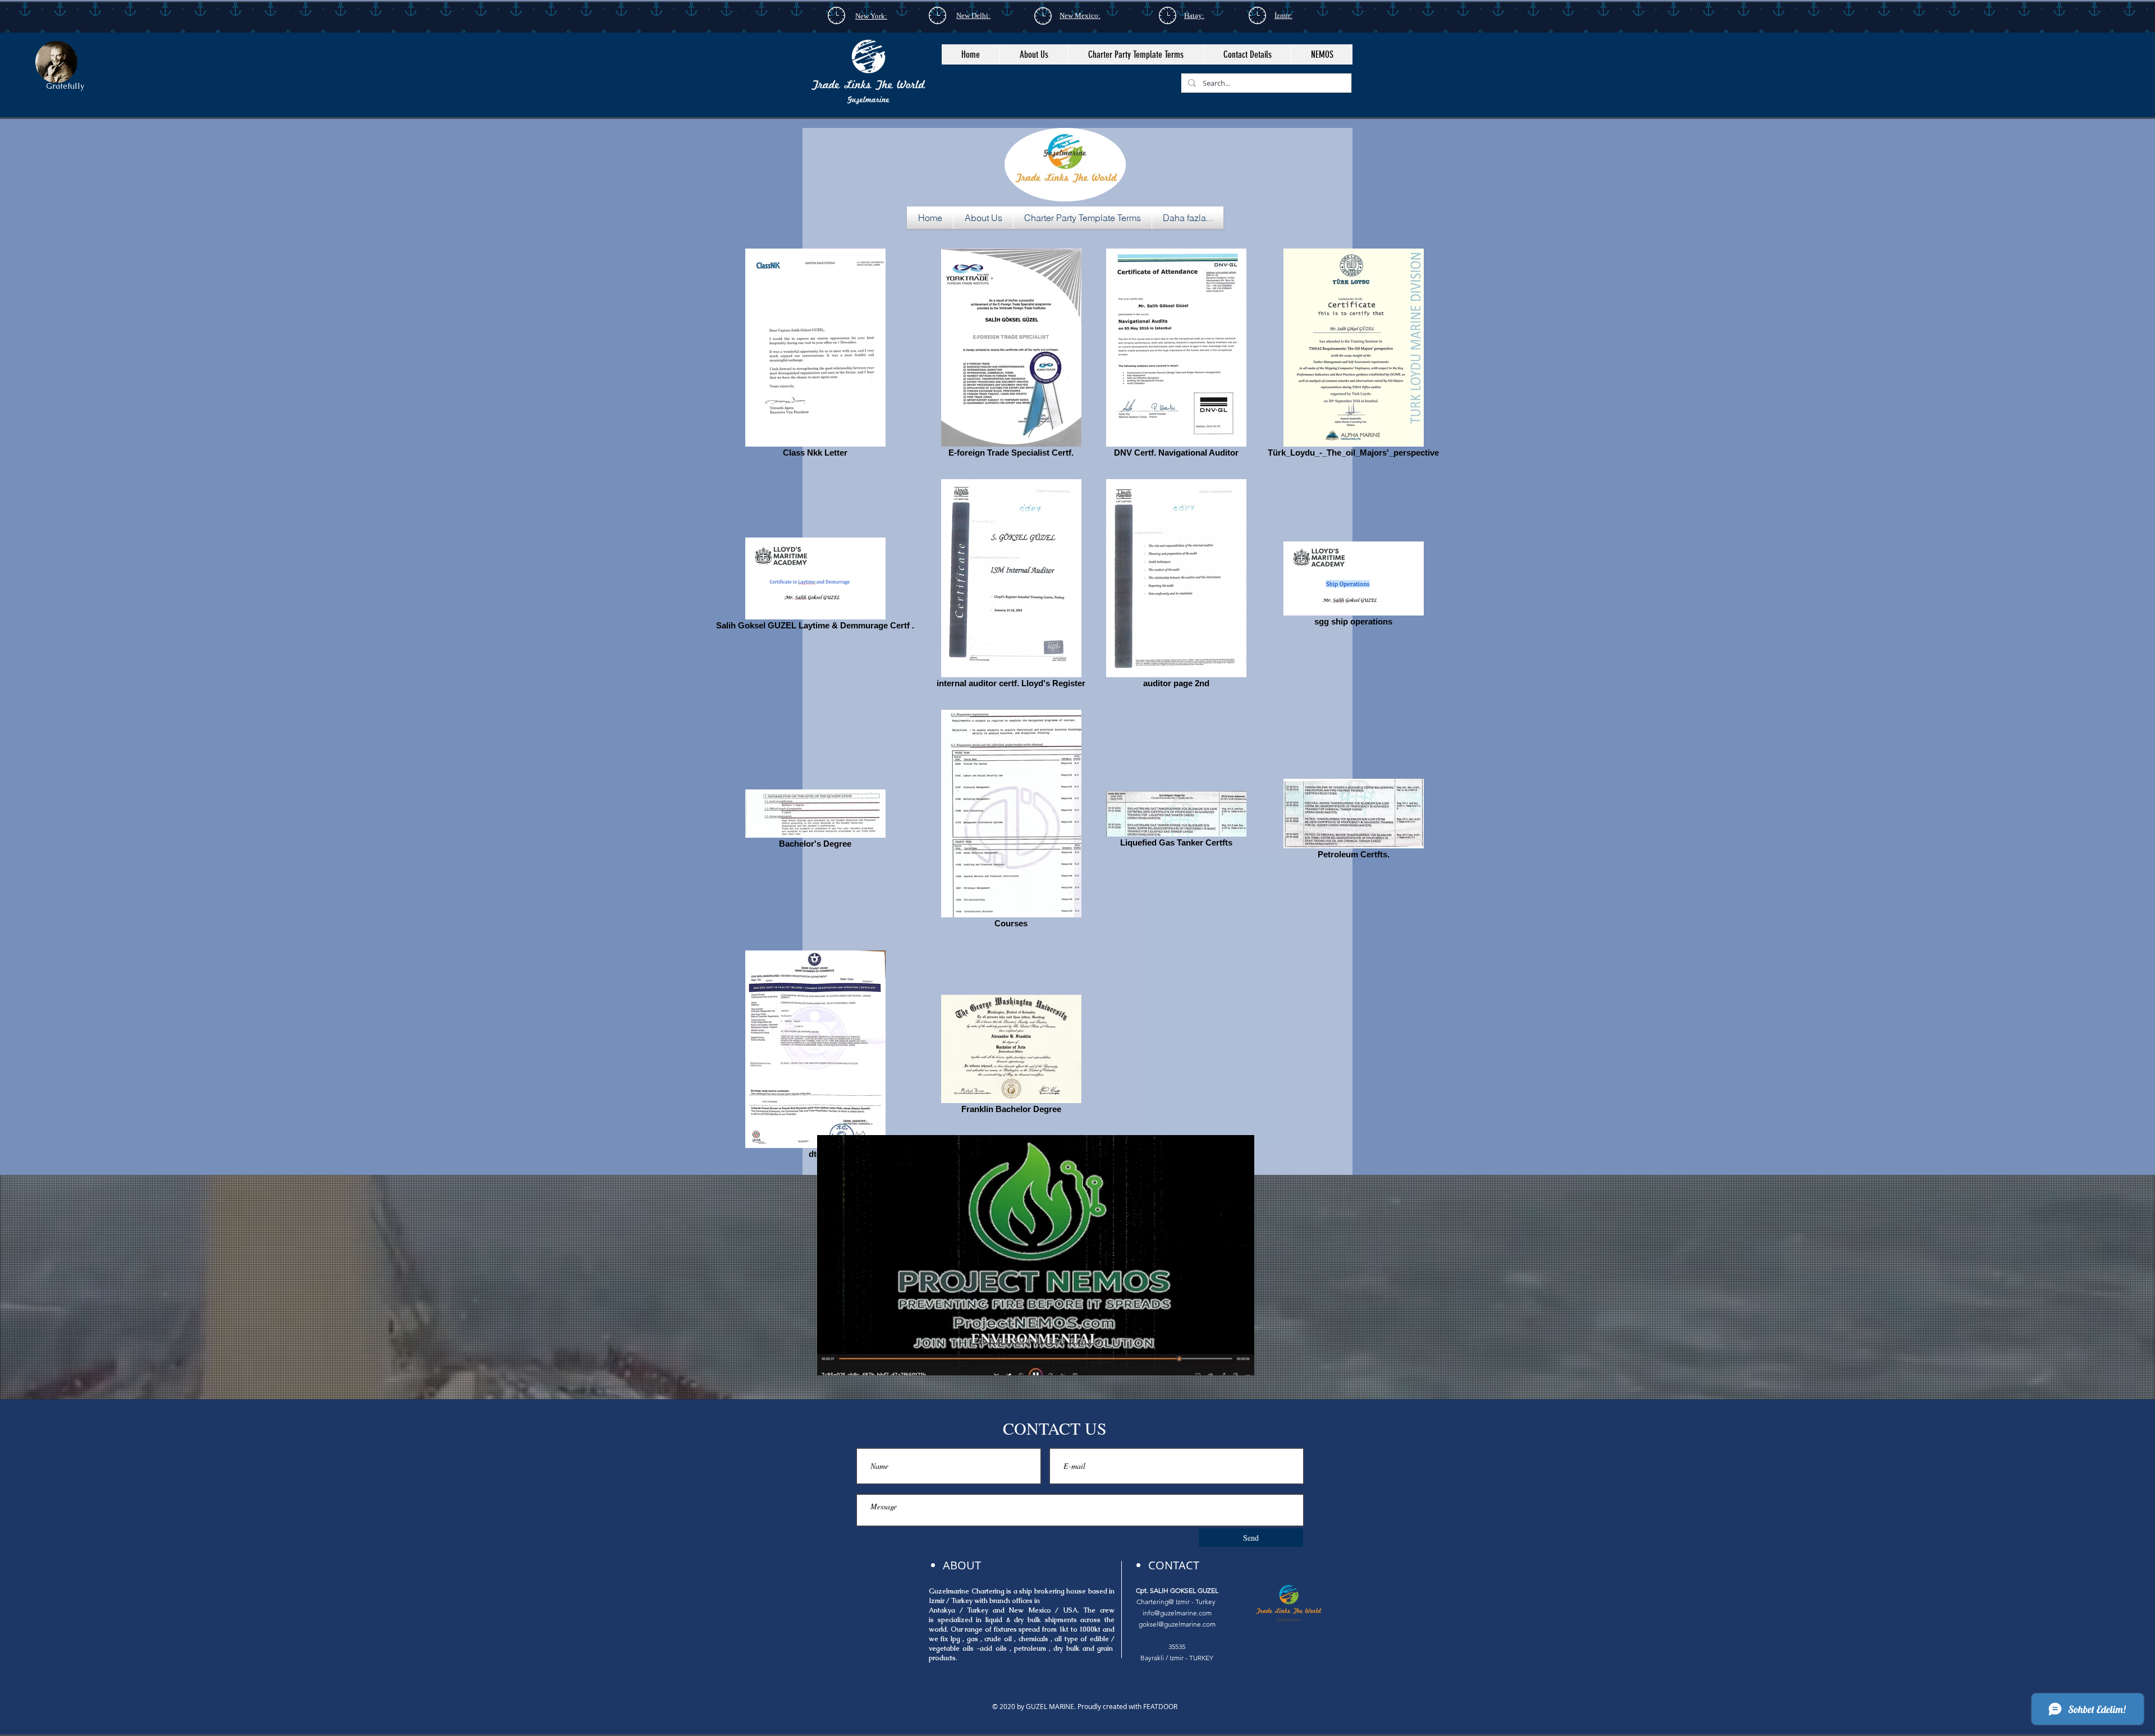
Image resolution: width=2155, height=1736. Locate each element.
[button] (1034, 54)
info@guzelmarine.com (1177, 1613)
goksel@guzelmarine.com (1177, 1624)
